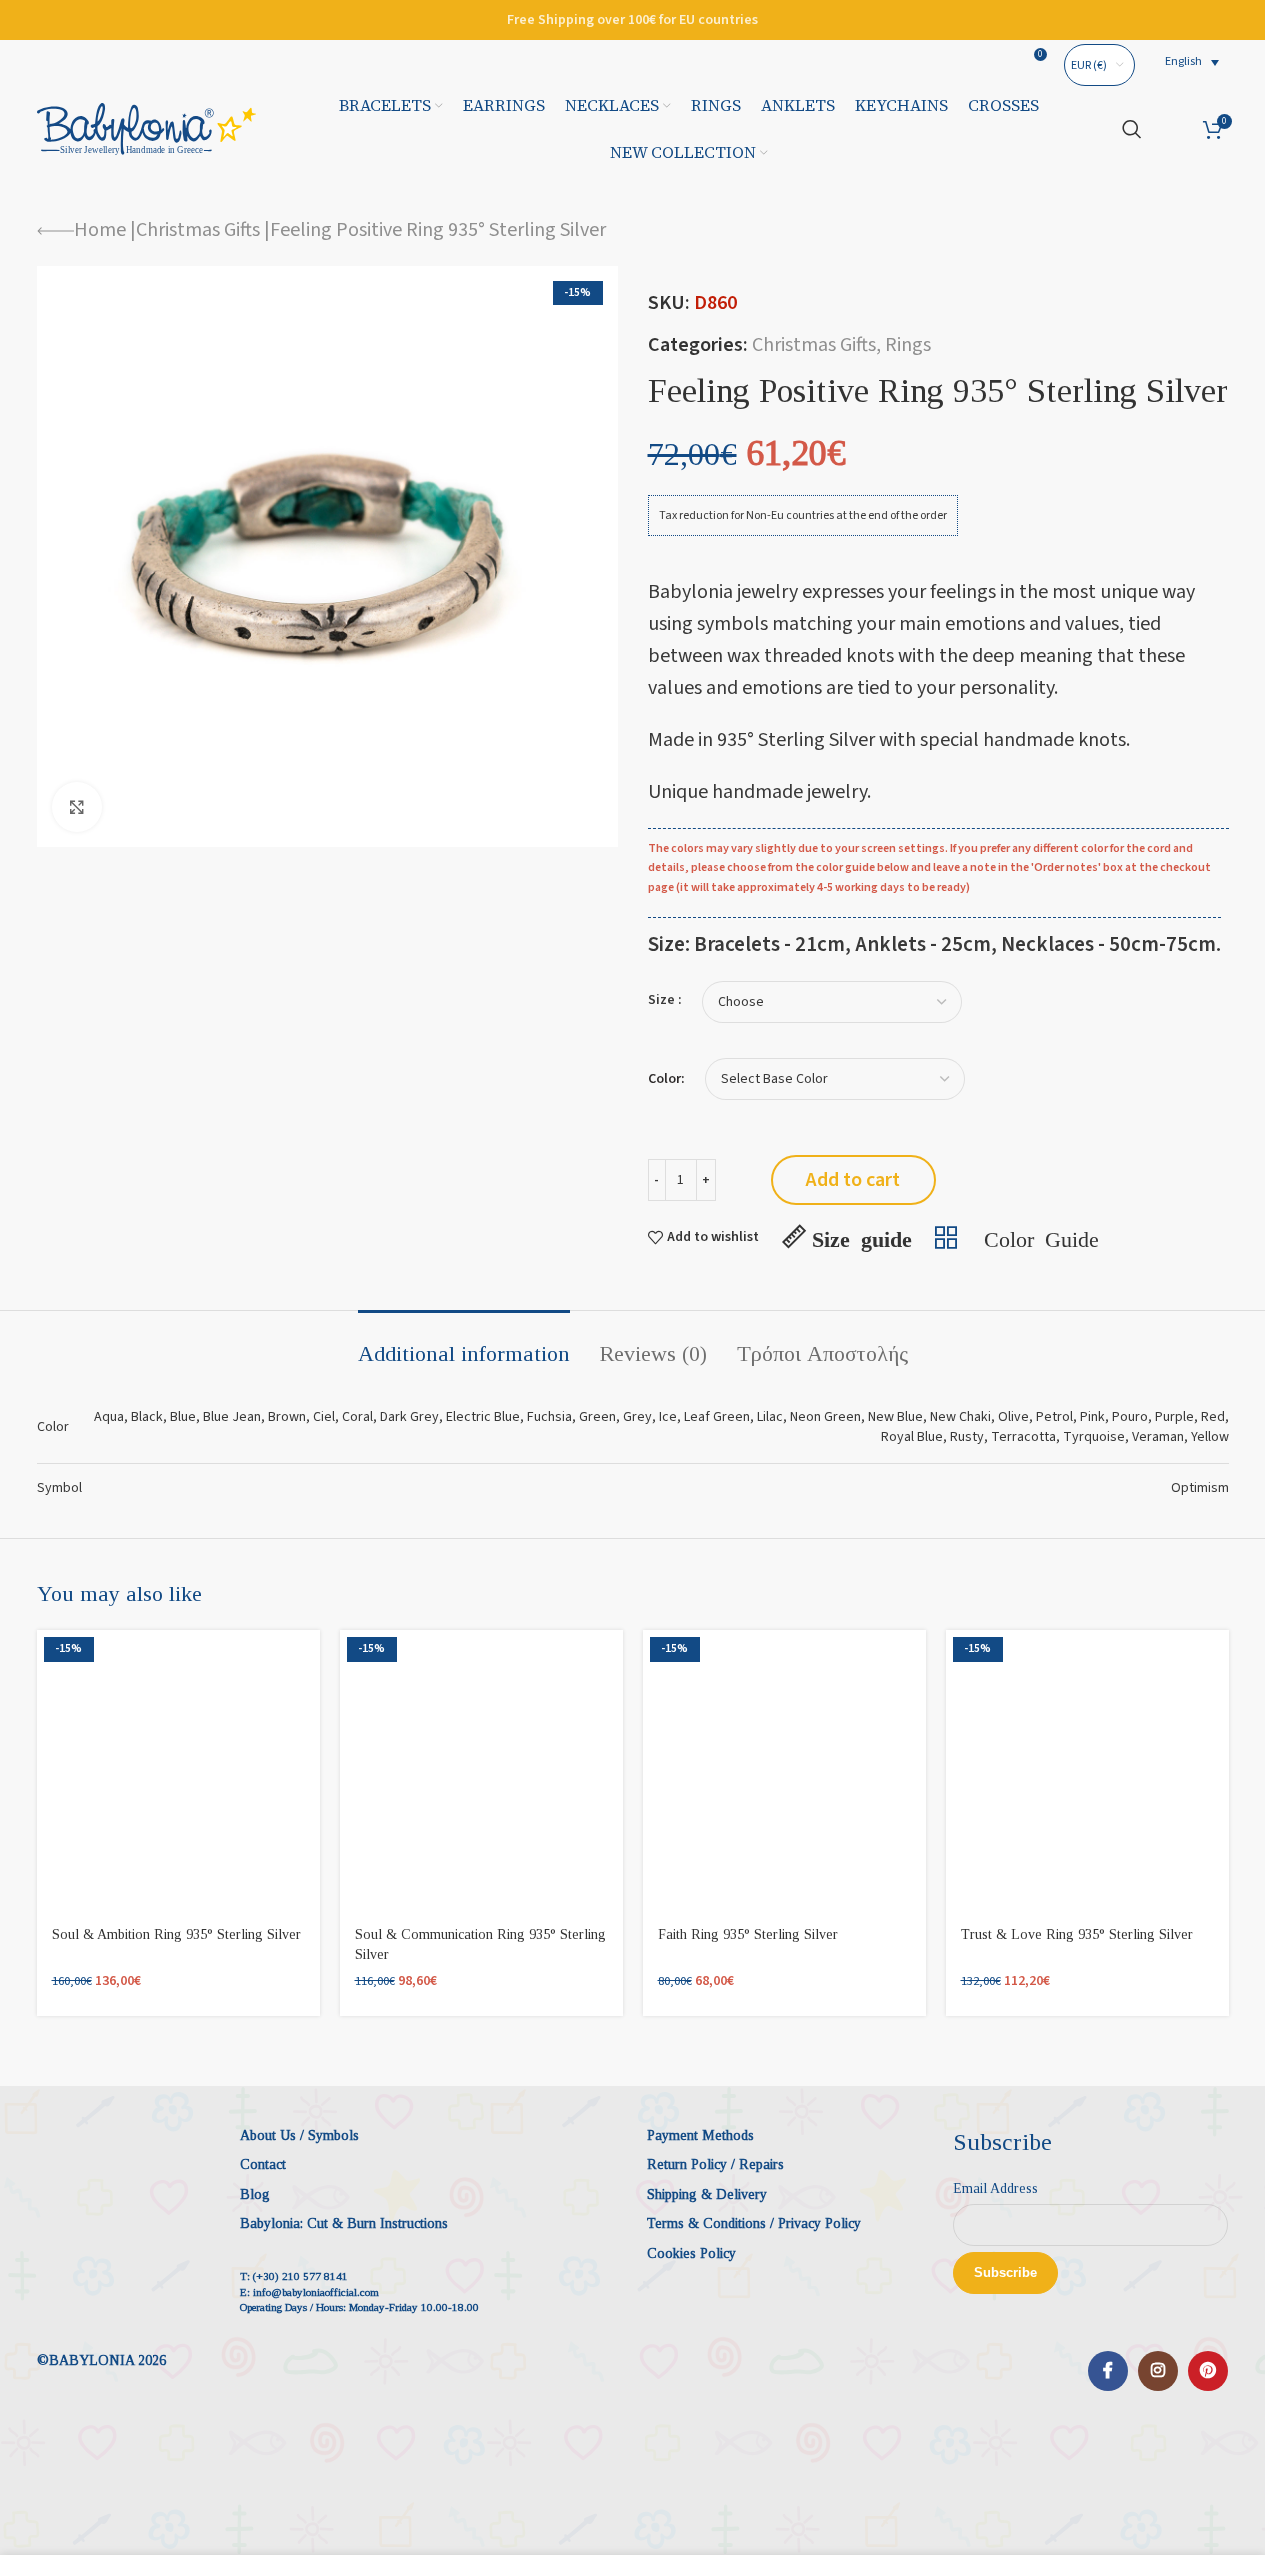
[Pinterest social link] (1208, 2371)
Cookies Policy (691, 2253)
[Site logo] (147, 128)
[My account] (1172, 129)
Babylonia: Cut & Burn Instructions (344, 2223)
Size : (665, 1000)
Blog (255, 2194)
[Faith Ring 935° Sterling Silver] (784, 1771)
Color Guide (1041, 1237)
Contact (263, 2164)
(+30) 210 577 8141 (300, 2276)
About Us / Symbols (299, 2135)
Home (100, 230)
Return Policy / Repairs (715, 2164)
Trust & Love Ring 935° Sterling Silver (1077, 1934)
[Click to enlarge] (77, 807)
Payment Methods (700, 2135)
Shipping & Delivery (707, 2194)
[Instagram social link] (1158, 2371)
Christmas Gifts (198, 230)
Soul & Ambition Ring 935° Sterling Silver (176, 1934)
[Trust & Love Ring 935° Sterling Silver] (1087, 1771)
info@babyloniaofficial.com (316, 2292)
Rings (908, 345)
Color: (666, 1079)
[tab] (464, 1344)
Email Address (995, 2188)
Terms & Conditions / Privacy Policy (754, 2223)
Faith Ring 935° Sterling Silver (748, 1934)
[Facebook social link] (1108, 2371)
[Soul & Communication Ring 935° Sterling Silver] (481, 1771)
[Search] (1132, 129)
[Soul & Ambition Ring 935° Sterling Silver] (178, 1771)
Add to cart (853, 1180)
